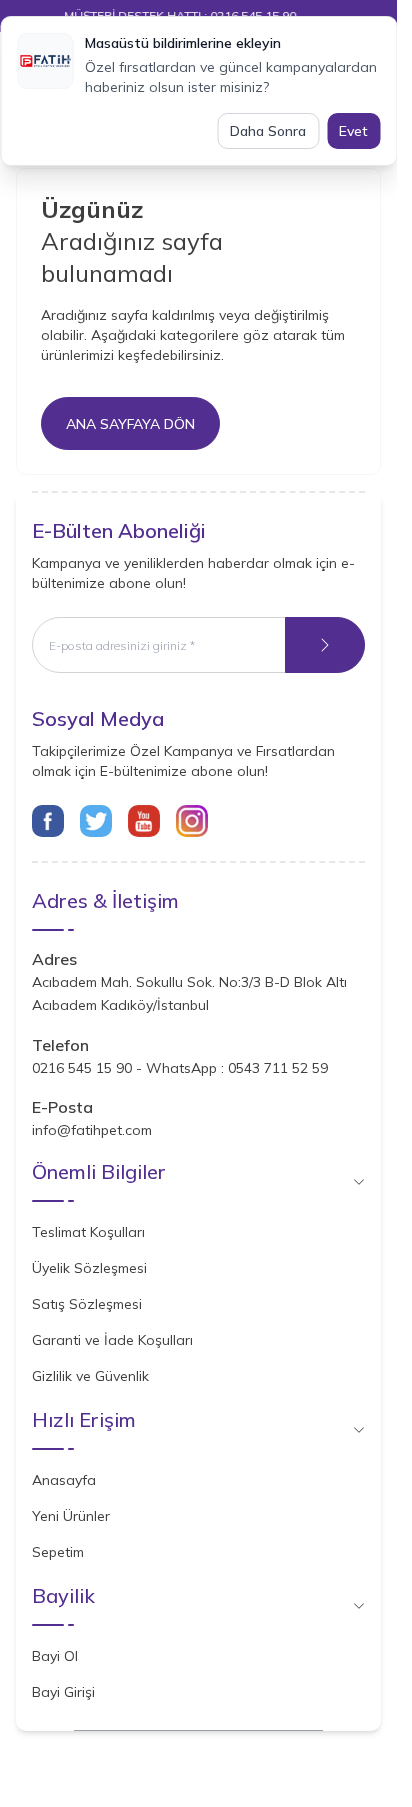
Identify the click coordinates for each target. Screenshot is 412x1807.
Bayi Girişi (63, 1692)
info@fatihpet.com (92, 1130)
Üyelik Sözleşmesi (89, 1268)
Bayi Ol (55, 1656)
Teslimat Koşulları (88, 1232)
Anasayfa (64, 1480)
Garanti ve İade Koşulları (112, 1340)
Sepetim (58, 1552)
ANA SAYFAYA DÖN (130, 424)
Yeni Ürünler (71, 1516)
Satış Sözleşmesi (87, 1304)
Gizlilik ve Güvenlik (90, 1376)
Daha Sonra (268, 131)
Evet (353, 131)
